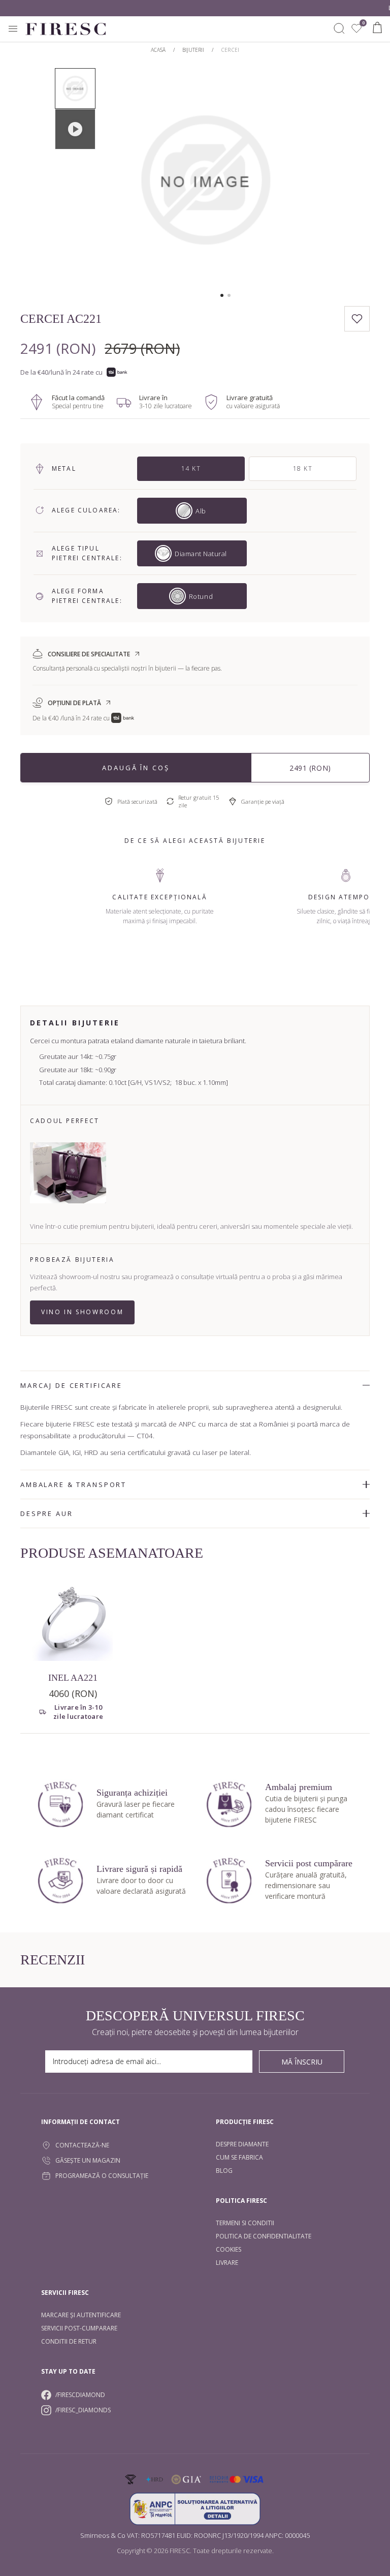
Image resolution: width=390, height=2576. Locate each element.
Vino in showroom (82, 1312)
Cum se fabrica (239, 2157)
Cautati (339, 28)
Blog (224, 2171)
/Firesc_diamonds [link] (83, 2410)
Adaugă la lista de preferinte (357, 319)
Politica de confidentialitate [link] (264, 2236)
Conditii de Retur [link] (69, 2341)
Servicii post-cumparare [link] (79, 2328)
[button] (222, 295)
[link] (356, 28)
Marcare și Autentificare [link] (81, 2315)
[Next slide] (289, 180)
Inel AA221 (73, 1678)
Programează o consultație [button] (102, 2176)
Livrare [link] (227, 2263)
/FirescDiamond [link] (80, 2395)
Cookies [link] (229, 2249)
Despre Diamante (242, 2144)
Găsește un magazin (88, 2160)
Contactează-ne (82, 2145)
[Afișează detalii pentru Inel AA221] (73, 1621)
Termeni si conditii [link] (245, 2223)
